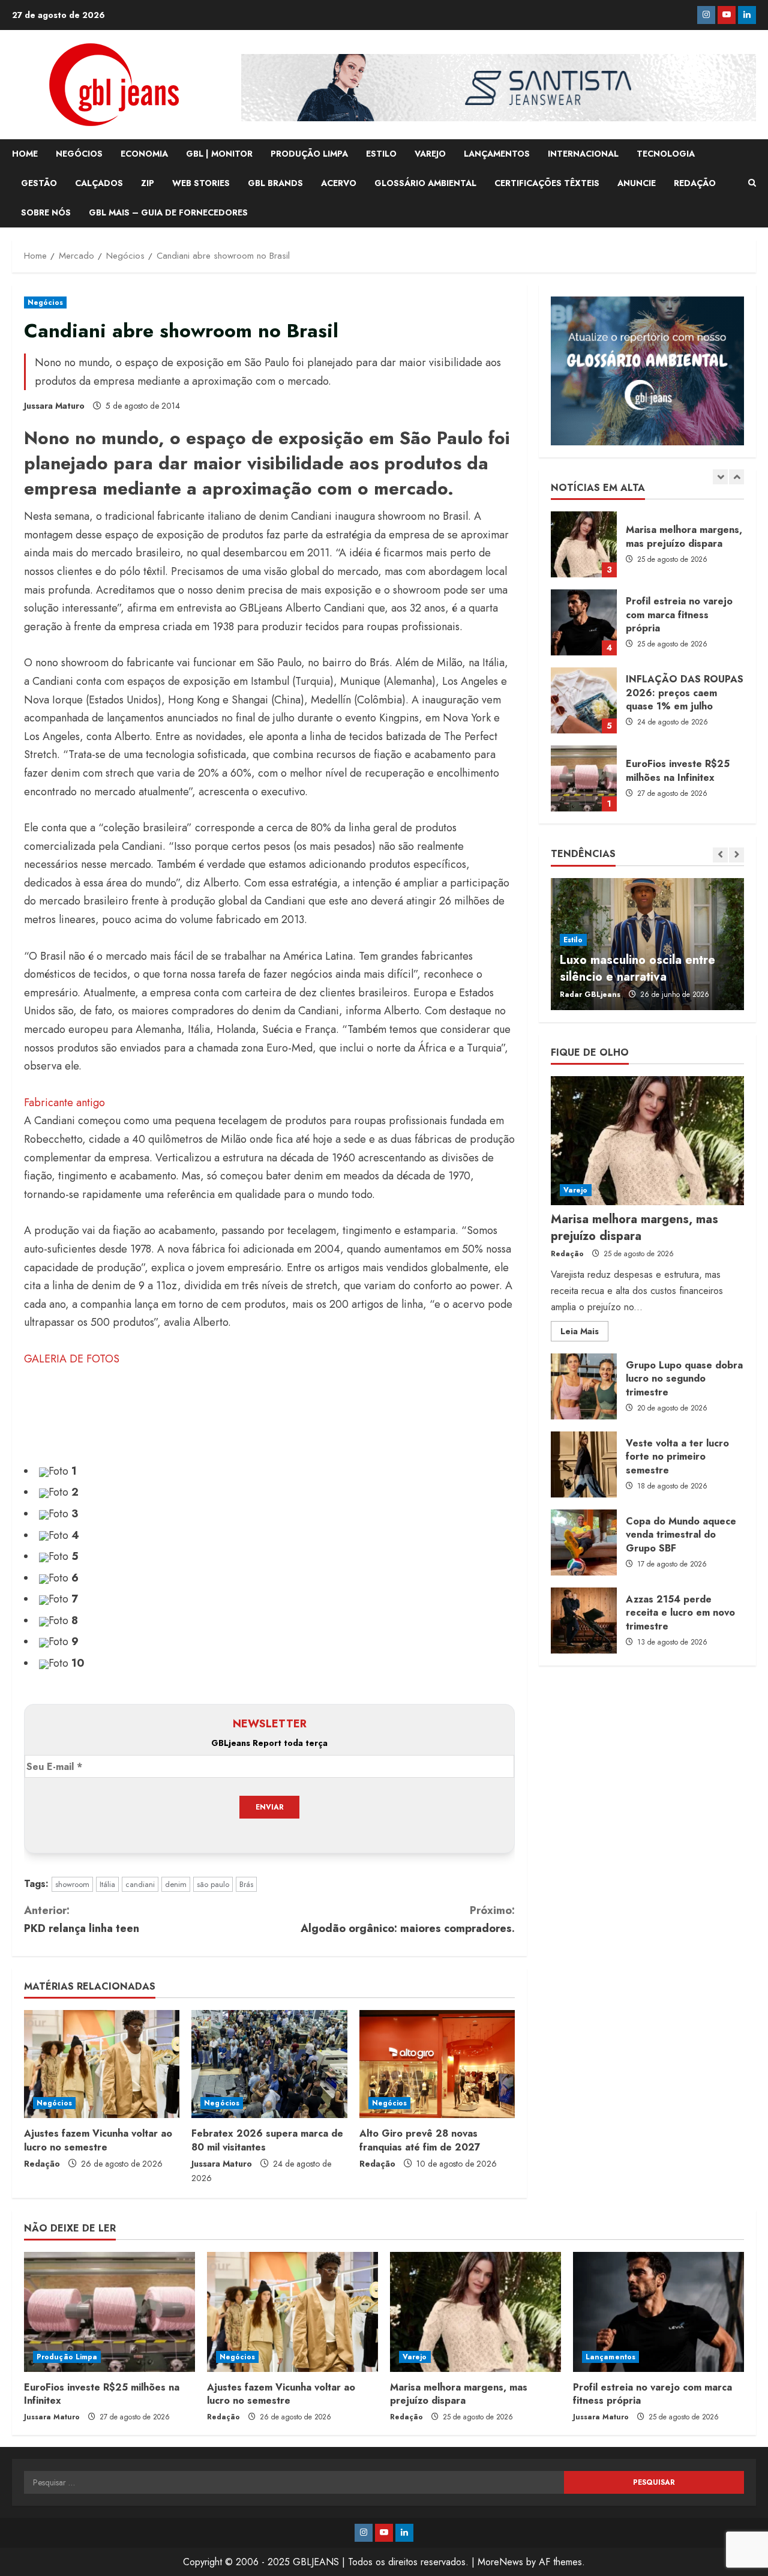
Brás (246, 1884)
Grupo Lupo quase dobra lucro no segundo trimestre (584, 1386)
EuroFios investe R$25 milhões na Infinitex (584, 700)
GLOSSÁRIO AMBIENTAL (425, 183)
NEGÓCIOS (79, 154)
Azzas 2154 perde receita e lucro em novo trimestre (584, 1621)
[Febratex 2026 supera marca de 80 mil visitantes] (269, 2064)
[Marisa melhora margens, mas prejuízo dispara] (647, 1141)
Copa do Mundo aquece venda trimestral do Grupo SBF (584, 1542)
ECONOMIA (144, 154)
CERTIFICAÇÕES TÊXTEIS (547, 183)
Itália (107, 1884)
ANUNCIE (637, 183)
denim (176, 1884)
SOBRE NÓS (46, 212)
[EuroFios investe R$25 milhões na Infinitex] (109, 2312)
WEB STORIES (201, 183)
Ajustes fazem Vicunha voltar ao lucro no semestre (98, 2140)
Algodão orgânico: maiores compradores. (408, 1920)
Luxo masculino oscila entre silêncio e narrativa (637, 968)
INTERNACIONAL (583, 154)
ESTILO (381, 154)
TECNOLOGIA (666, 154)
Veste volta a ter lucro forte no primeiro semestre (584, 1464)
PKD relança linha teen (82, 1920)
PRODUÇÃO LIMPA (309, 154)
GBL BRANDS (275, 183)
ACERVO (339, 183)
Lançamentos (610, 2357)
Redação (42, 2164)
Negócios (45, 302)
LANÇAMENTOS (497, 154)
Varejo (576, 1190)
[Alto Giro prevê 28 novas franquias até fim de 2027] (437, 2064)
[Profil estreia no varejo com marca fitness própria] (658, 2312)
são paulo (213, 1884)
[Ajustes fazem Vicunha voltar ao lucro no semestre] (102, 2064)
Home (25, 154)
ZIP (148, 183)
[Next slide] (736, 477)
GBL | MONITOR (219, 154)
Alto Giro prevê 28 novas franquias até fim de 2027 (420, 2140)
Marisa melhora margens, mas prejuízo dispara (634, 1228)
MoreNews (500, 2562)
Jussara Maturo (54, 406)
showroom (72, 1884)
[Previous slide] (720, 477)
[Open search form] (752, 183)
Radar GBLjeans (590, 995)
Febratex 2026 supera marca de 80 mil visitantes (267, 2140)
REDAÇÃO (695, 183)
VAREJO (430, 154)
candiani (140, 1884)
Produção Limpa (67, 2357)
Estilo (573, 940)
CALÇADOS (99, 183)
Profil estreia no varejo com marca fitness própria (584, 544)
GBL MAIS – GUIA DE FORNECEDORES (168, 212)
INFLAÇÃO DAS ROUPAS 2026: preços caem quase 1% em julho (584, 622)
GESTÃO (39, 183)
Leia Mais (584, 1333)
